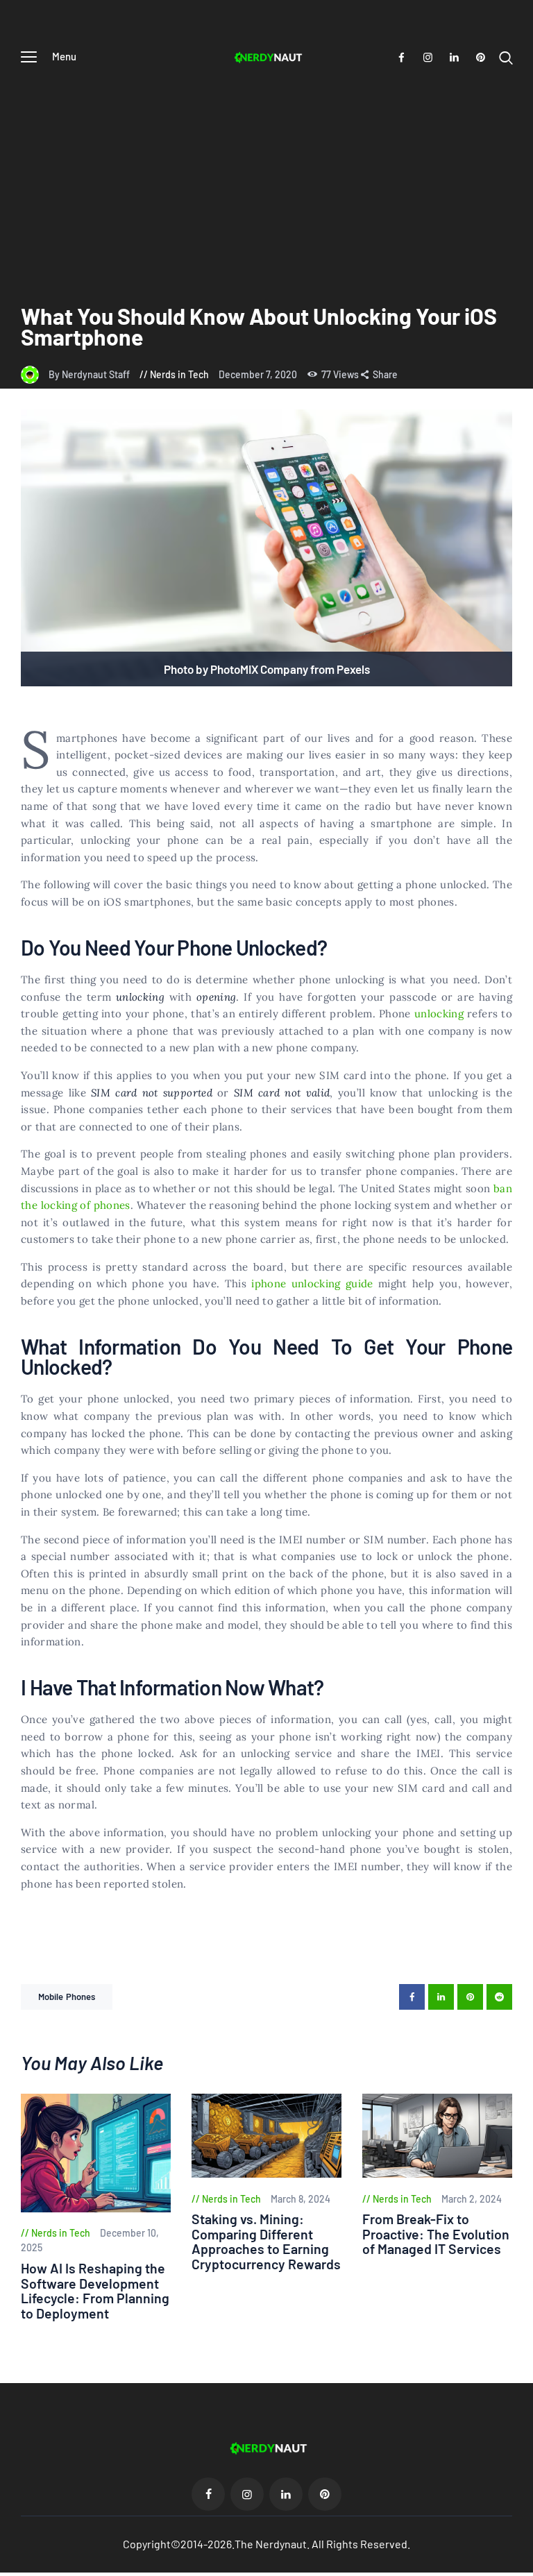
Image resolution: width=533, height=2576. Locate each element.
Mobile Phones (67, 1997)
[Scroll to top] (523, 2566)
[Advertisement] (266, 178)
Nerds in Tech (179, 374)
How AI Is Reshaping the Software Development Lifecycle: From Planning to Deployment (95, 2291)
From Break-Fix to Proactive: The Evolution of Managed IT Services (436, 2234)
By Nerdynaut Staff (90, 374)
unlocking (439, 1014)
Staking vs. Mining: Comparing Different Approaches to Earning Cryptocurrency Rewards (266, 2242)
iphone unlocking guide (312, 1283)
